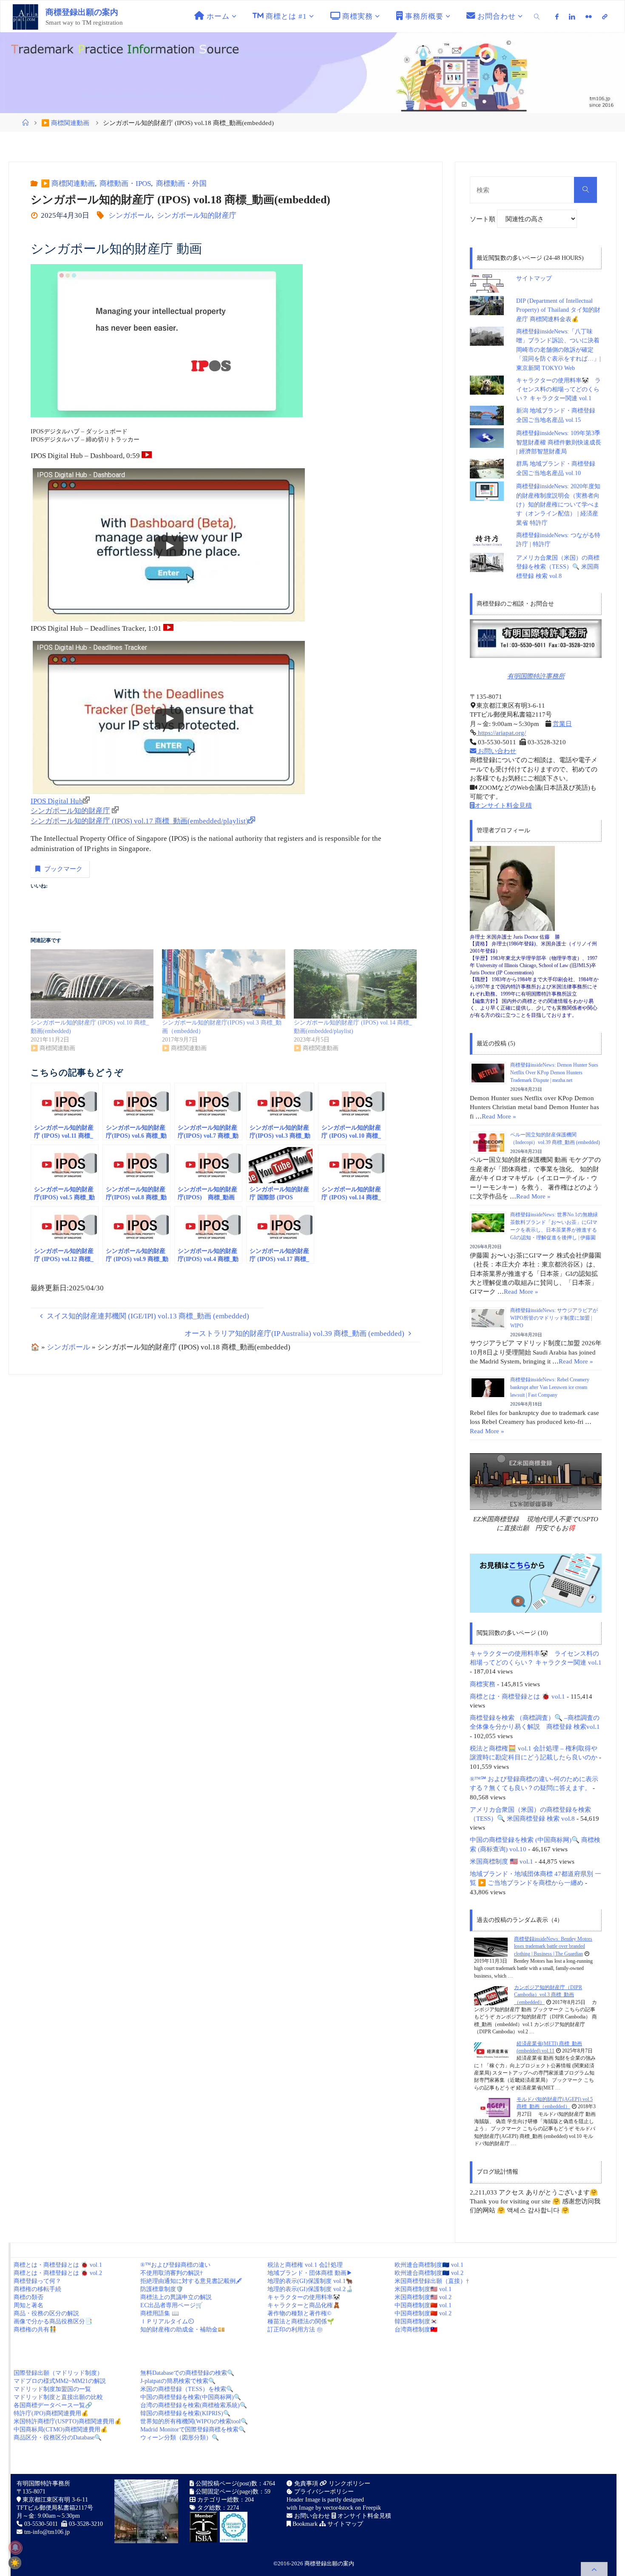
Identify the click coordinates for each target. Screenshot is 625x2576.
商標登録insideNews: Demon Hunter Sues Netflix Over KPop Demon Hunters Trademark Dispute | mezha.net (554, 1073)
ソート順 (483, 219)
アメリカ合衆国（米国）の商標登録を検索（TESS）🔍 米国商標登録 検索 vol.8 (558, 567)
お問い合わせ (496, 751)
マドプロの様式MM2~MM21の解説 (60, 2381)
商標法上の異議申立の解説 (176, 2297)
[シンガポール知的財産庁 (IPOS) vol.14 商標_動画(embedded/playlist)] (355, 984)
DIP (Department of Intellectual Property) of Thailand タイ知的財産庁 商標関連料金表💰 (558, 310)
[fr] (589, 17)
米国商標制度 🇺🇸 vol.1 (501, 1861)
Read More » (499, 1116)
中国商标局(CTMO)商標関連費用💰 (61, 2429)
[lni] (572, 17)
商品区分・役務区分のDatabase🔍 (58, 2438)
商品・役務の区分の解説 (46, 2313)
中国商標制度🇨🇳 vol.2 (423, 2313)
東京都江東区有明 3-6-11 (54, 2500)
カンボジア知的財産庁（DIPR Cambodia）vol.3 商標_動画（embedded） (548, 1995)
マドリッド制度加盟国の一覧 (52, 2389)
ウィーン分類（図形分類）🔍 (180, 2438)
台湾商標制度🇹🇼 (416, 2330)
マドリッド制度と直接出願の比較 (58, 2397)
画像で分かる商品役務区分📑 (53, 2321)
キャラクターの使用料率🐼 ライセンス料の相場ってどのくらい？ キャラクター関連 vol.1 (558, 390)
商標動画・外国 (181, 184)
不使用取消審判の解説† (172, 2273)
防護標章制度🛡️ (162, 2289)
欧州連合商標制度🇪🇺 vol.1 (429, 2265)
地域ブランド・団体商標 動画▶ (310, 2273)
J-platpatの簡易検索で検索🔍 (178, 2381)
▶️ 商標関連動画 (65, 123)
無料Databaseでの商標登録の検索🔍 (187, 2373)
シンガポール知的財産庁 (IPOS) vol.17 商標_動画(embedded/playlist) (139, 821)
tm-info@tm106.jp (47, 2532)
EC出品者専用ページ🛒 (172, 2305)
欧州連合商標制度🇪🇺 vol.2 (429, 2273)
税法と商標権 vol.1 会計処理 (305, 2265)
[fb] (557, 17)
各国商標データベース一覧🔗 (53, 2405)
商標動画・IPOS (125, 184)
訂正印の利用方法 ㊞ (295, 2330)
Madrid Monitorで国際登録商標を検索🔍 (193, 2429)
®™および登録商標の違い (175, 2265)
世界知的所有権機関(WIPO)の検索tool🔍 (194, 2421)
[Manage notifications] (15, 2548)
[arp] (605, 17)
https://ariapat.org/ (501, 733)
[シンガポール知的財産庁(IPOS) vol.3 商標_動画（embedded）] (223, 984)
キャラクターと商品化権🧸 (304, 2305)
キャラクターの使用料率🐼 (304, 2297)
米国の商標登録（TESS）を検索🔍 (187, 2389)
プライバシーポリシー (323, 2492)
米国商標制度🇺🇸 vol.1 (423, 2289)
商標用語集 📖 (160, 2313)
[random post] (491, 1947)
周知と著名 (28, 2305)
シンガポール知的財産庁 (196, 215)
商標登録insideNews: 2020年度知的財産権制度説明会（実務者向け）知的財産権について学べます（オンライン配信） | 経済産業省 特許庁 (558, 505)
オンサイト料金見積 (503, 805)
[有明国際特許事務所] (536, 639)
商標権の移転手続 (37, 2289)
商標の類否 (28, 2297)
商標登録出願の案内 (82, 12)
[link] (537, 16)
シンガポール (130, 215)
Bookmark (304, 2524)
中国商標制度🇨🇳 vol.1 (423, 2305)
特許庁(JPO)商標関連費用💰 (51, 2413)
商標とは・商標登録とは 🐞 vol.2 (58, 2273)
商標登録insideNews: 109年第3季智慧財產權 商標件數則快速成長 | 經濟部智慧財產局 (559, 442)
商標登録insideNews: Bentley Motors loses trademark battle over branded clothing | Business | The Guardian (553, 1946)
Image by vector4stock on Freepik (340, 2508)
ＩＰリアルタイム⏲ (167, 2321)
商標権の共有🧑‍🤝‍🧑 (35, 2330)
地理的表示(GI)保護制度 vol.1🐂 (310, 2281)
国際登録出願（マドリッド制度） (58, 2373)
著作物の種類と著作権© (300, 2313)
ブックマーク (63, 869)
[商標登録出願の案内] (26, 16)
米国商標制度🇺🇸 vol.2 (423, 2297)
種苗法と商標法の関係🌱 (301, 2321)
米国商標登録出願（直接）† (432, 2281)
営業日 (562, 724)
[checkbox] (15, 2563)
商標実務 (483, 1684)
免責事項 (305, 2483)
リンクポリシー (349, 2483)
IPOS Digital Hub (57, 801)
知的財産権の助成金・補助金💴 (183, 2330)
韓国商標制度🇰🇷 (416, 2321)
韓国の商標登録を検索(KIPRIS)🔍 (185, 2413)
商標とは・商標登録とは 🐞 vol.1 (517, 1696)
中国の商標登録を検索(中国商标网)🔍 (191, 2397)
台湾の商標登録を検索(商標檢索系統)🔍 (194, 2405)
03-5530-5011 (41, 2524)
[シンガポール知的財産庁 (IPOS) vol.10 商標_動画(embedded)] (92, 984)
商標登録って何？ (37, 2281)
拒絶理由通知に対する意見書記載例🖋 (191, 2281)
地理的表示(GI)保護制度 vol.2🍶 (310, 2289)
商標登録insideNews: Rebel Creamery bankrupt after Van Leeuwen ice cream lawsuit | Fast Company (550, 1387)
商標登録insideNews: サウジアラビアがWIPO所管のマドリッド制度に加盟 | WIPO (554, 1318)
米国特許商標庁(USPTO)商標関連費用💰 (68, 2421)
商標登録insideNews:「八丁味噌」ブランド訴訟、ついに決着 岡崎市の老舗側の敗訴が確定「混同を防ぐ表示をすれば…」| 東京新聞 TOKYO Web (561, 350)
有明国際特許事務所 (536, 676)
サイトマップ (534, 278)
